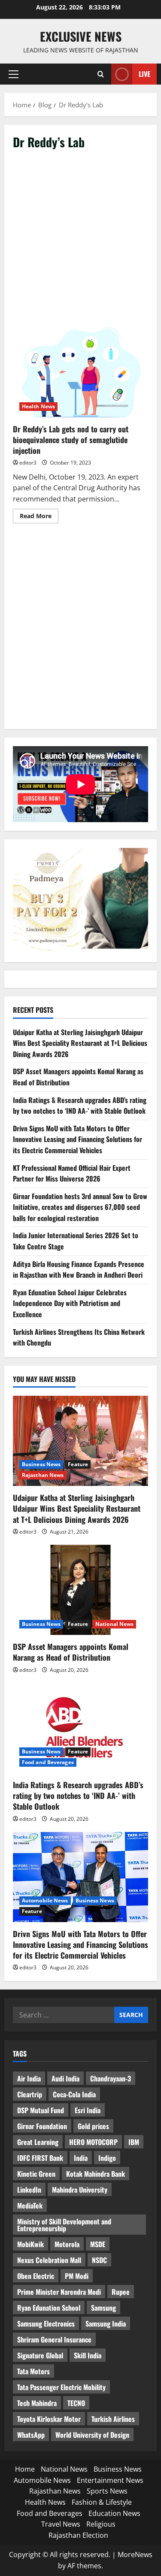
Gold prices (93, 2126)
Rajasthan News (43, 1475)
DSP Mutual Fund (41, 2110)
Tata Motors (33, 2371)
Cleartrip (30, 2094)
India (81, 2158)
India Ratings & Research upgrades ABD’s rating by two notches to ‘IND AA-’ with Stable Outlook (80, 1106)
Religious (101, 2524)
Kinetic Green (36, 2174)
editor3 (28, 463)
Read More (39, 517)
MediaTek (30, 2205)
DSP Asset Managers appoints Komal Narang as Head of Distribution (71, 1652)
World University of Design (92, 2435)
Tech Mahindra (37, 2403)
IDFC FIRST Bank (40, 2158)
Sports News (107, 2491)
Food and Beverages (48, 1762)
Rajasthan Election (78, 2535)
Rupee (121, 2292)
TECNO (76, 2403)
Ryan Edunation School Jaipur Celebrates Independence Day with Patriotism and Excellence (70, 1303)
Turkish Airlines (113, 2419)
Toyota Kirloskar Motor (49, 2419)
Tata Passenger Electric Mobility (61, 2387)
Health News (38, 406)
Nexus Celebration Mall (49, 2260)
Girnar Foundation (42, 2126)
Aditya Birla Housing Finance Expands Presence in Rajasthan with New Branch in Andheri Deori (79, 1270)
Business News (41, 1464)
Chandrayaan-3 (111, 2078)
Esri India (88, 2110)
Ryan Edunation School (49, 2308)
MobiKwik (30, 2244)
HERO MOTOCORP (93, 2142)
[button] (14, 74)
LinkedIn (29, 2190)
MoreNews (135, 2555)
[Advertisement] (80, 243)
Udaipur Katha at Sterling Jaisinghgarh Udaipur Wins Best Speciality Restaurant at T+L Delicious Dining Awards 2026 (80, 1043)
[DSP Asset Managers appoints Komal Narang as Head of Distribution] (80, 1590)
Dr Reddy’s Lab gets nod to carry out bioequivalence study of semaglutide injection (80, 372)
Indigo (107, 2158)
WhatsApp (31, 2435)
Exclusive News (81, 36)
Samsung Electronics (46, 2324)
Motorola (67, 2244)
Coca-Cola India (74, 2094)
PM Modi (77, 2276)
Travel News (61, 2524)
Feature (78, 1464)
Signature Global (40, 2355)
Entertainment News (110, 2480)
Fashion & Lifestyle (102, 2502)
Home (25, 2469)
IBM (134, 2142)
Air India (29, 2078)
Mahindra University (80, 2190)
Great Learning (38, 2142)
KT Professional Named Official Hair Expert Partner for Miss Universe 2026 (72, 1173)
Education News (114, 2513)
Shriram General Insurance (54, 2339)
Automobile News (45, 1900)
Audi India (65, 2078)
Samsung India (106, 2324)
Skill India (88, 2355)
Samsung (103, 2308)
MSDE (98, 2244)
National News (114, 1624)
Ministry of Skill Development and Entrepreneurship (64, 2225)
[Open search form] (101, 74)
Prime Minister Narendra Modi (59, 2292)
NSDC (99, 2260)
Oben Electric (36, 2276)
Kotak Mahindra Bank (96, 2174)
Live (144, 74)
